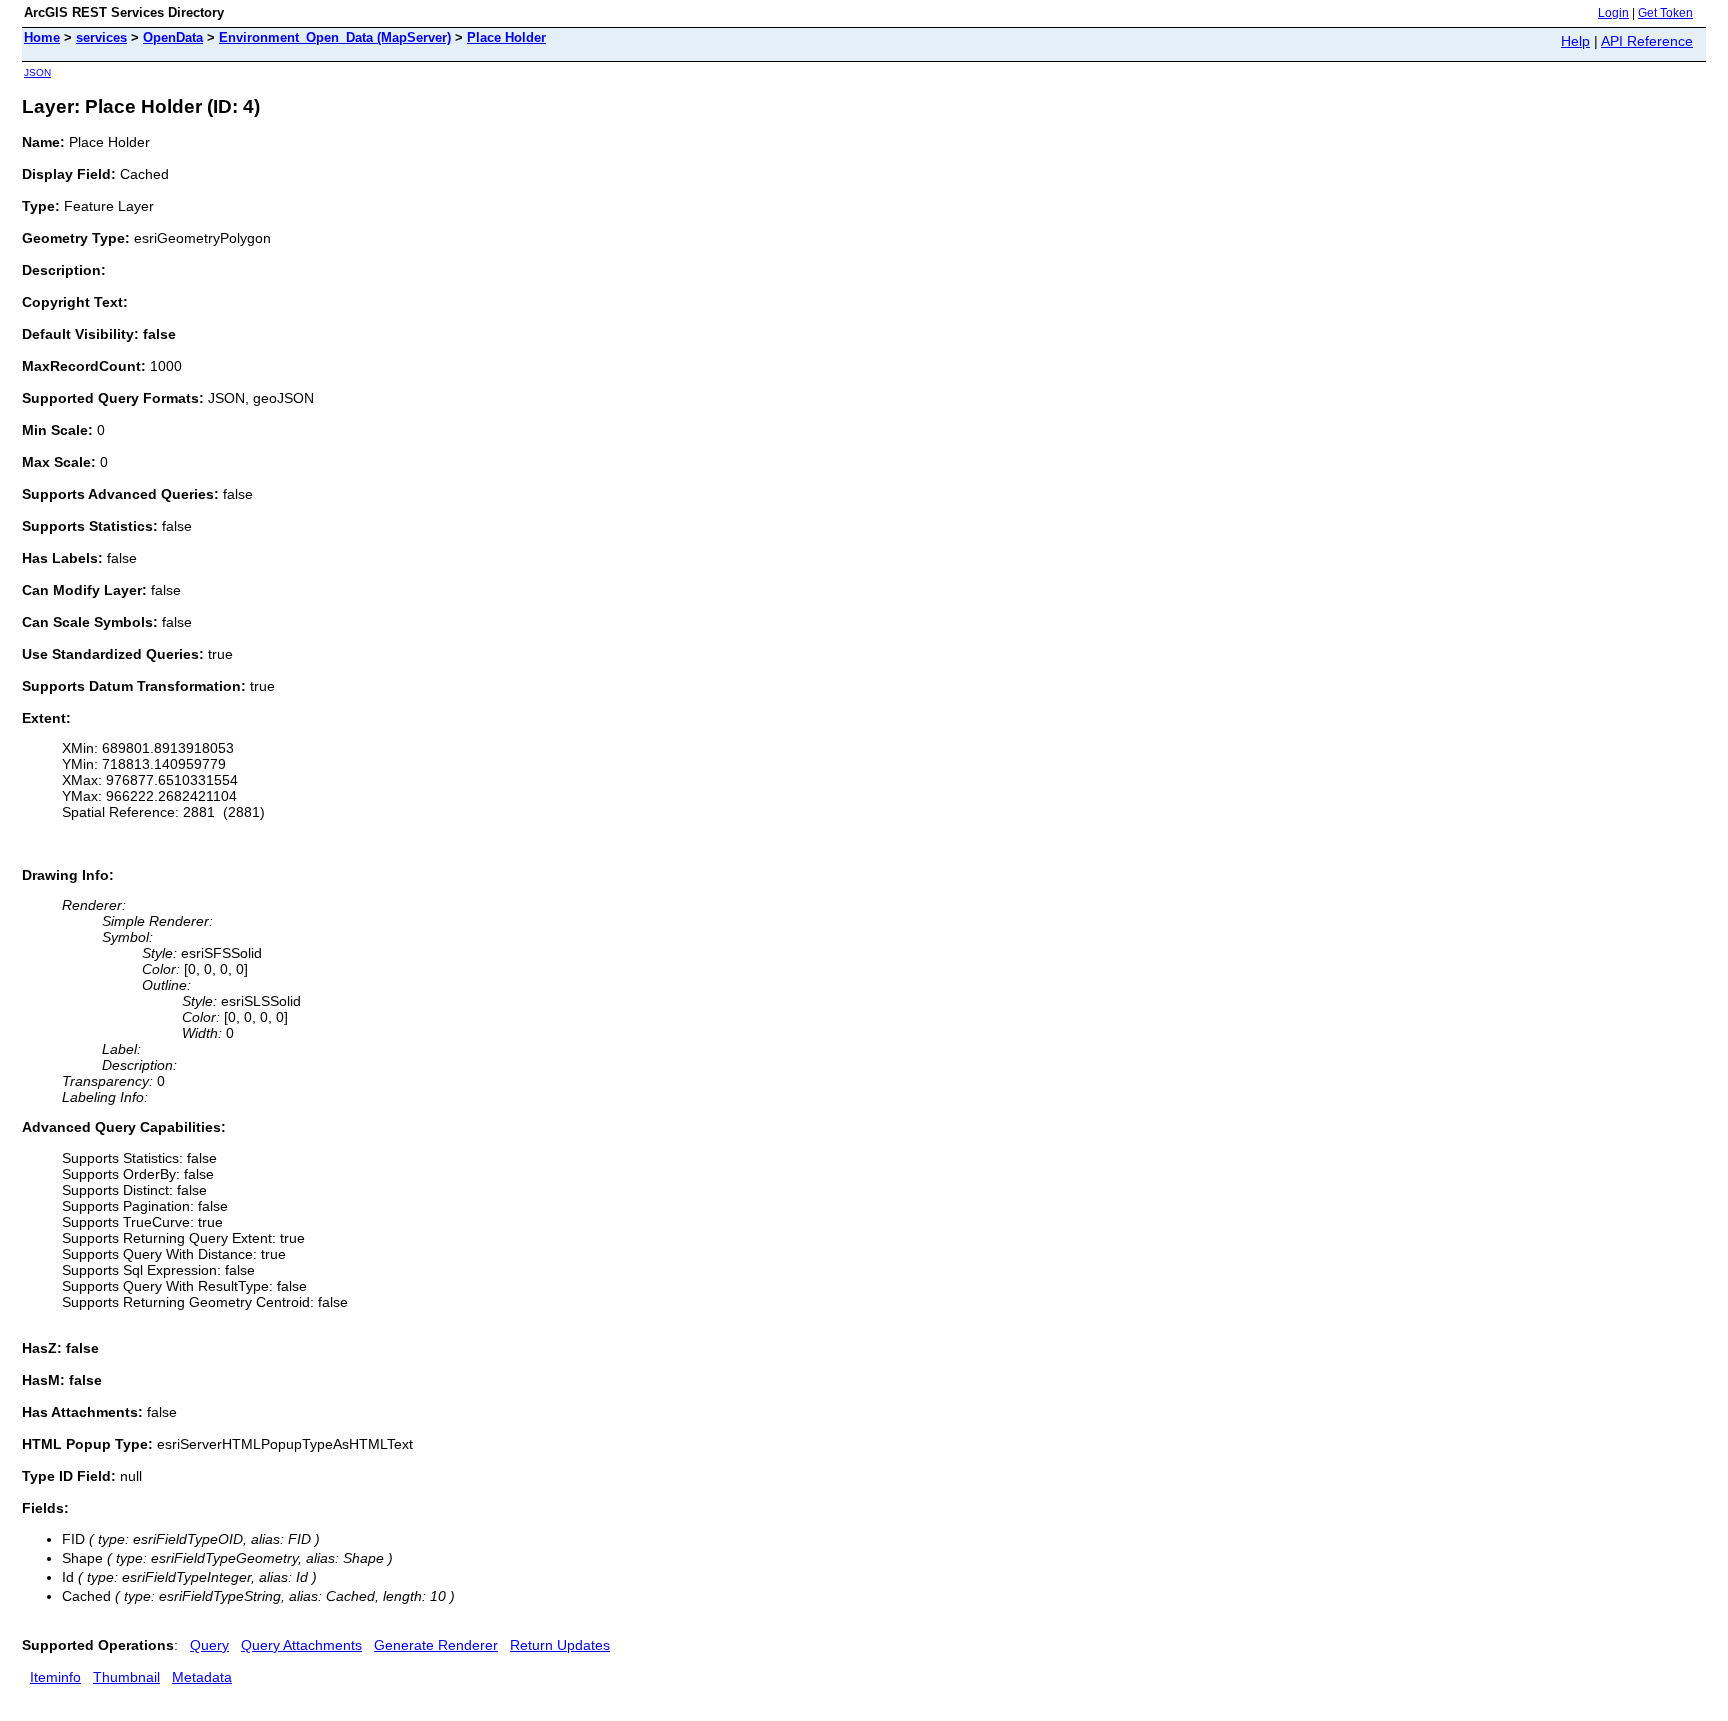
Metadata (202, 1677)
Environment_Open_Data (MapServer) (335, 37)
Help (1575, 41)
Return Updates (560, 1645)
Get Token (1665, 13)
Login (1613, 13)
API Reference (1647, 41)
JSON (37, 72)
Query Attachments (301, 1645)
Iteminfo (55, 1677)
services (101, 37)
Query (209, 1645)
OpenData (173, 37)
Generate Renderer (436, 1645)
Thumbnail (126, 1677)
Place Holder (506, 37)
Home (42, 37)
